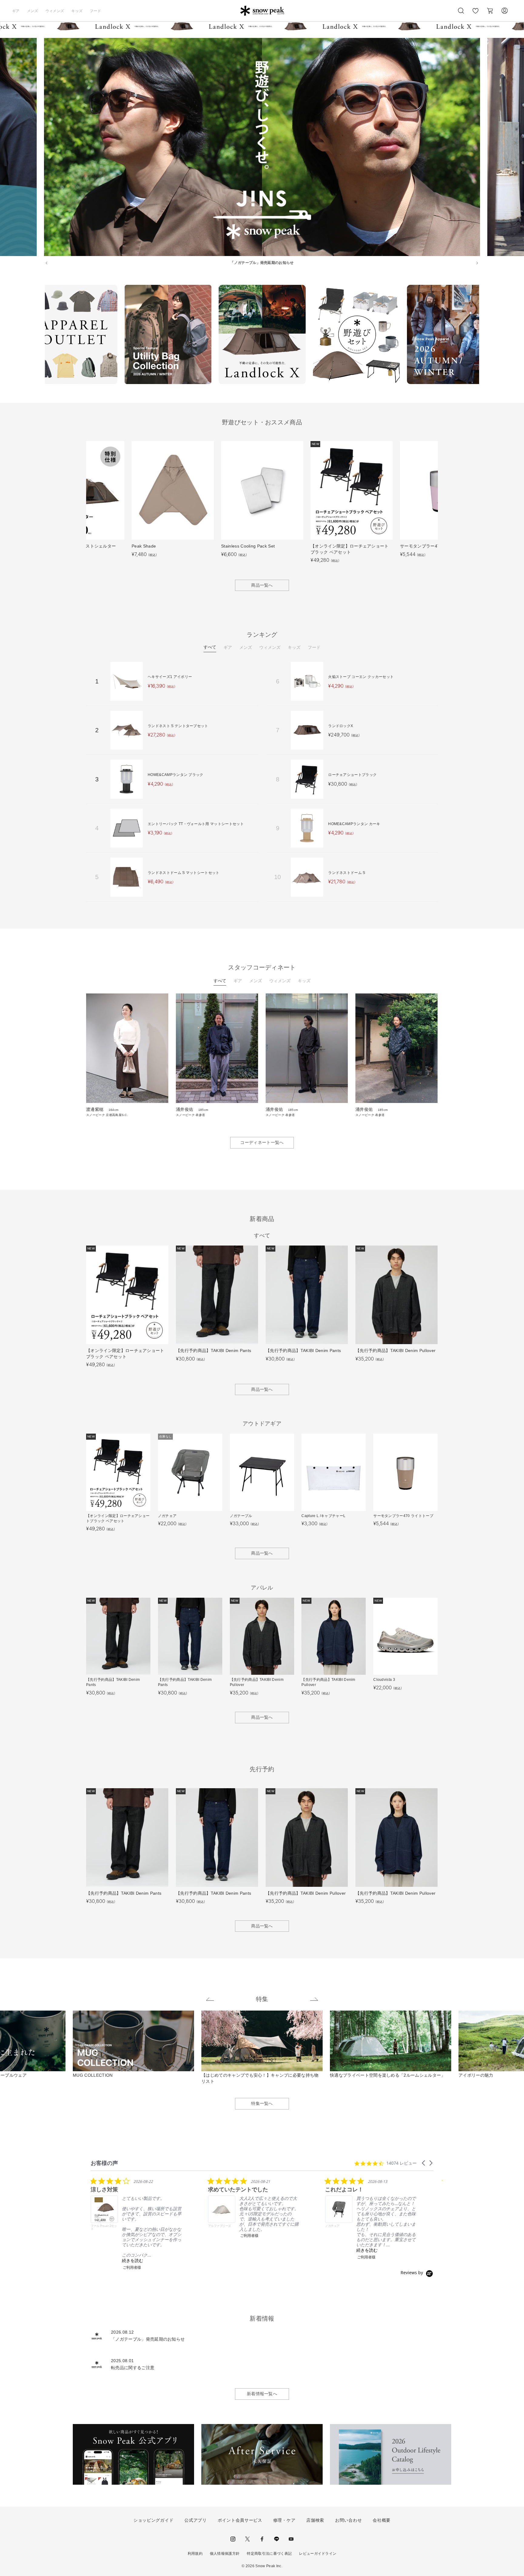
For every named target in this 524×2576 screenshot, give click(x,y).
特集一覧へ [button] (262, 2103)
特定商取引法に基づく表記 (269, 2554)
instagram (233, 2539)
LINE (277, 2539)
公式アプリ (196, 2520)
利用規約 (195, 2554)
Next (484, 335)
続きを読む (133, 2260)
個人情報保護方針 (225, 2554)
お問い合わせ (348, 2520)
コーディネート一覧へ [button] (262, 1142)
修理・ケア (284, 2520)
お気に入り (475, 14)
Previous (40, 335)
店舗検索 (315, 2520)
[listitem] (136, 2224)
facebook (262, 2539)
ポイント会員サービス (240, 2520)
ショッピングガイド (153, 2520)
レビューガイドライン (318, 2554)
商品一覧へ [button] (262, 585)
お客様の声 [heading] (104, 2163)
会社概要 (382, 2520)
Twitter (247, 2539)
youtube (291, 2539)
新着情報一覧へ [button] (262, 2394)
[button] (424, 2163)
